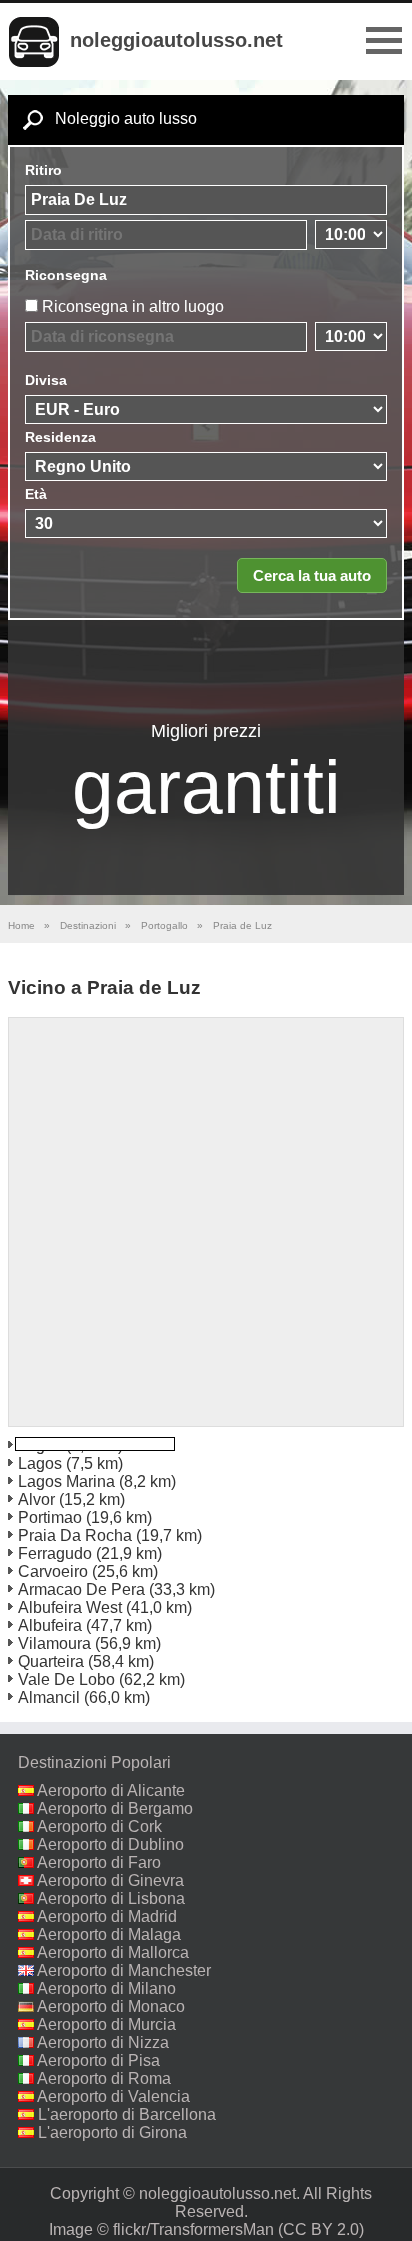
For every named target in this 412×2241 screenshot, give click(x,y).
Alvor (36, 1499)
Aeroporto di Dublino (110, 1844)
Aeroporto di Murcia (106, 2024)
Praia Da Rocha (75, 1535)
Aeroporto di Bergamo (115, 1808)
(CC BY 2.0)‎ (321, 2229)
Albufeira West (70, 1607)
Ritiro (43, 170)
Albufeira (50, 1625)
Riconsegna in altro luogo (133, 306)
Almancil (49, 1697)
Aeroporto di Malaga (109, 1934)
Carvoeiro (53, 1571)
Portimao (50, 1517)
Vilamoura (54, 1643)
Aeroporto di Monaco (111, 2006)
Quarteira (51, 1661)
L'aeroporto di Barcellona (127, 2114)
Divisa (46, 380)
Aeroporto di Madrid (107, 1916)
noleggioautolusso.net (176, 40)
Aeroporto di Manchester (124, 1970)
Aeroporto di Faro (99, 1862)
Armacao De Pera (81, 1589)
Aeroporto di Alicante (111, 1790)
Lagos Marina (66, 1481)
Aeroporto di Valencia (113, 2096)
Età (36, 494)
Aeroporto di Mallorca (113, 1952)
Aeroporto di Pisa (98, 2060)
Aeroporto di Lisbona (111, 1898)
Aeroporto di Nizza (103, 2042)
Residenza (60, 437)
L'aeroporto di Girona (112, 2132)
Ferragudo (55, 1553)
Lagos (40, 1463)
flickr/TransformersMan (193, 2229)
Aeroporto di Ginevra (110, 1880)
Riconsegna (66, 275)
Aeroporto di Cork (99, 1826)
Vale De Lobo (66, 1679)
